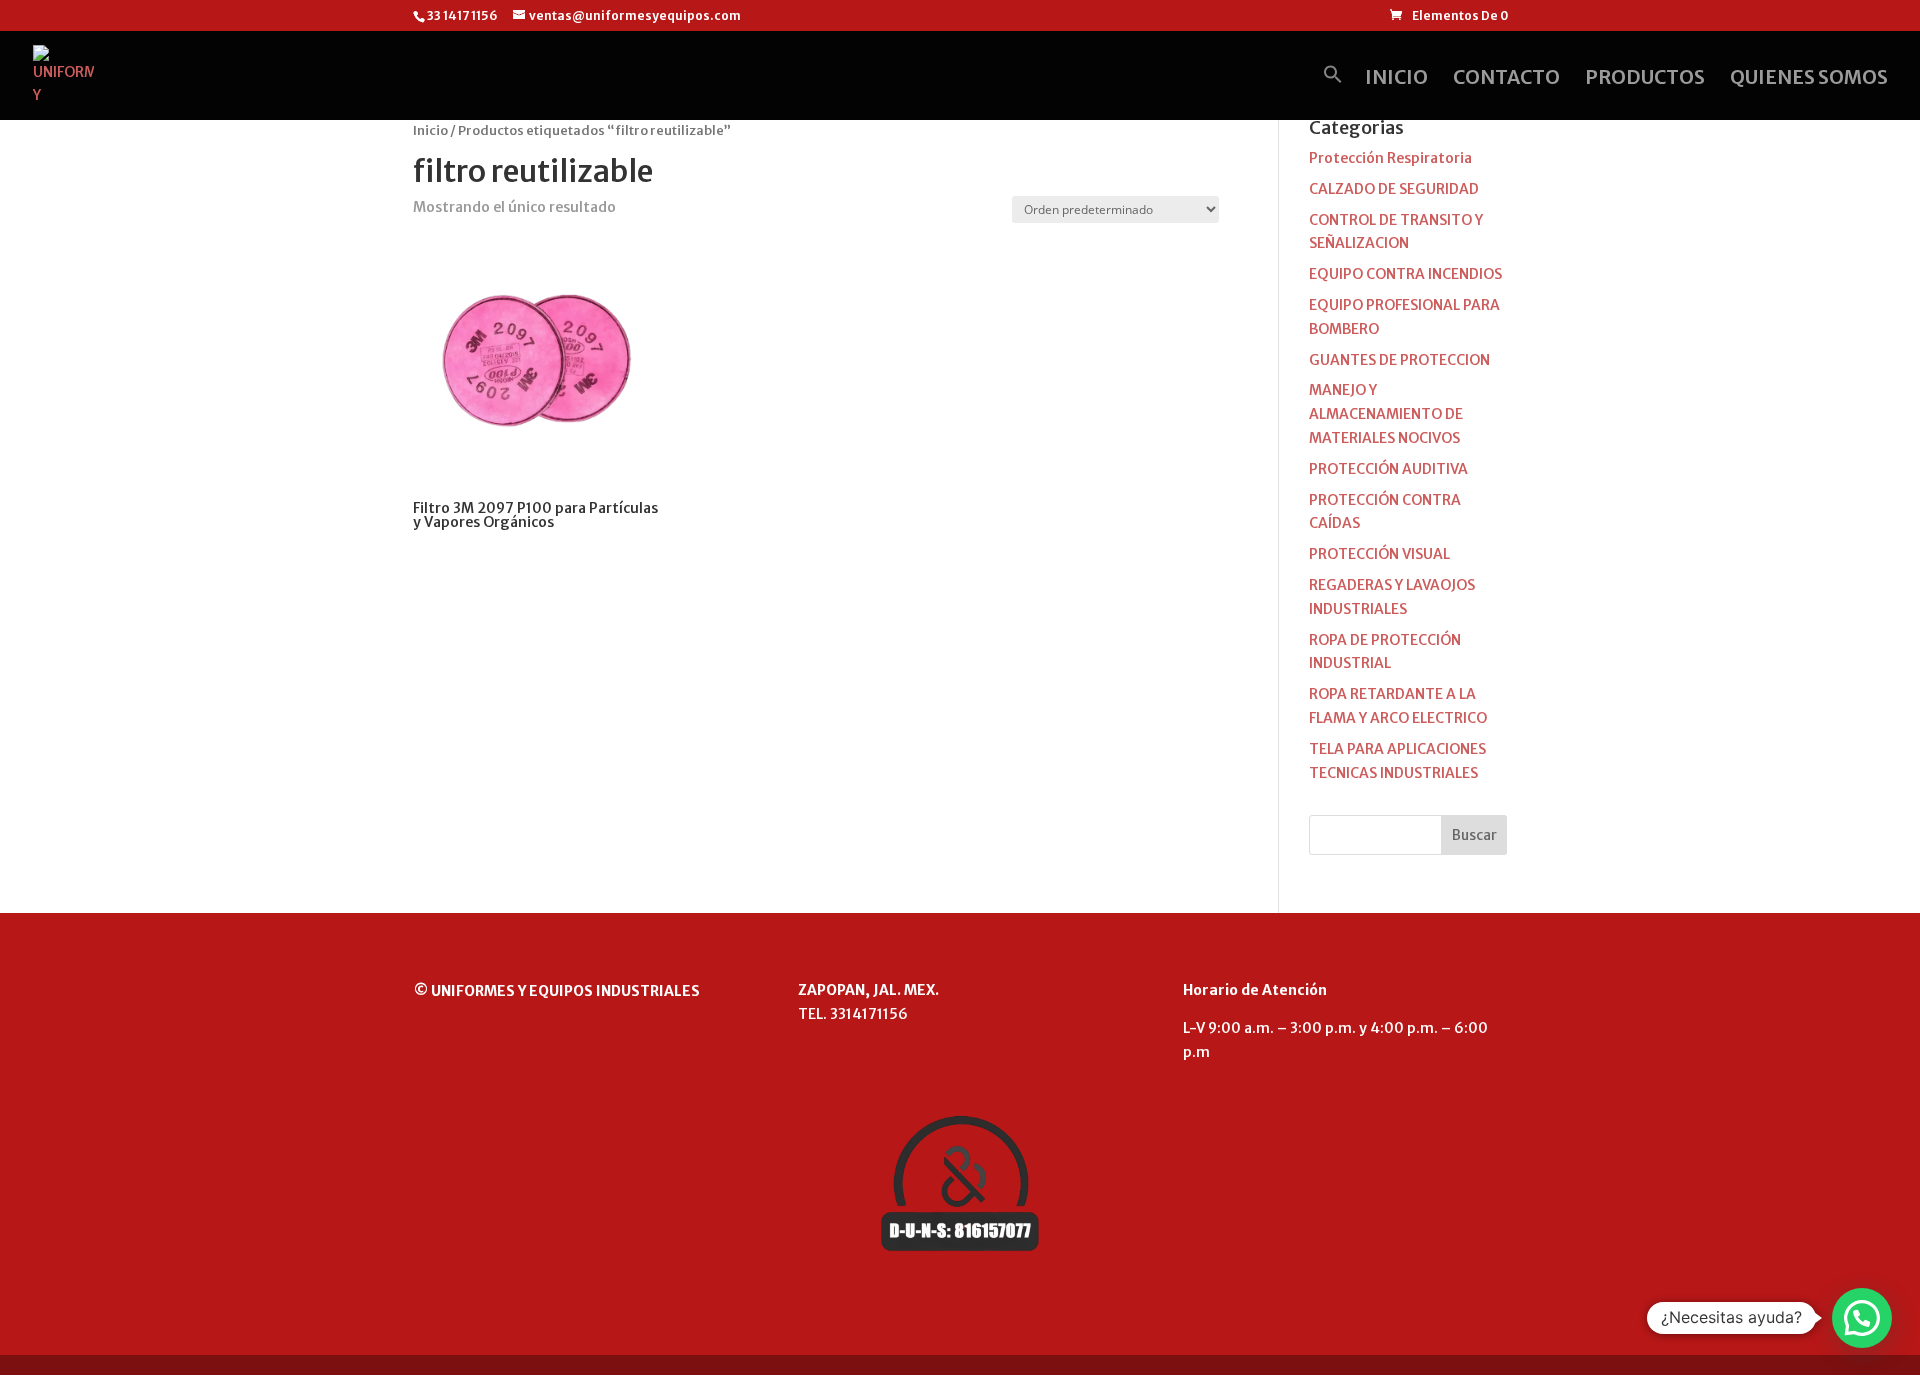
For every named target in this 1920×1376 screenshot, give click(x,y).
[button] (1333, 92)
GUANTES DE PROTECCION (1399, 360)
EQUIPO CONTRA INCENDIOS (1405, 274)
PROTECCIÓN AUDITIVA (1388, 469)
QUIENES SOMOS (1809, 79)
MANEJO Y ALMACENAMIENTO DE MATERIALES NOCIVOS (1386, 414)
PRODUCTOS (1645, 79)
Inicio (430, 130)
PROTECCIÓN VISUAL (1379, 554)
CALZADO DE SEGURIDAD (1394, 189)
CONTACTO (1506, 79)
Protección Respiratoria (1390, 158)
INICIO (1396, 79)
